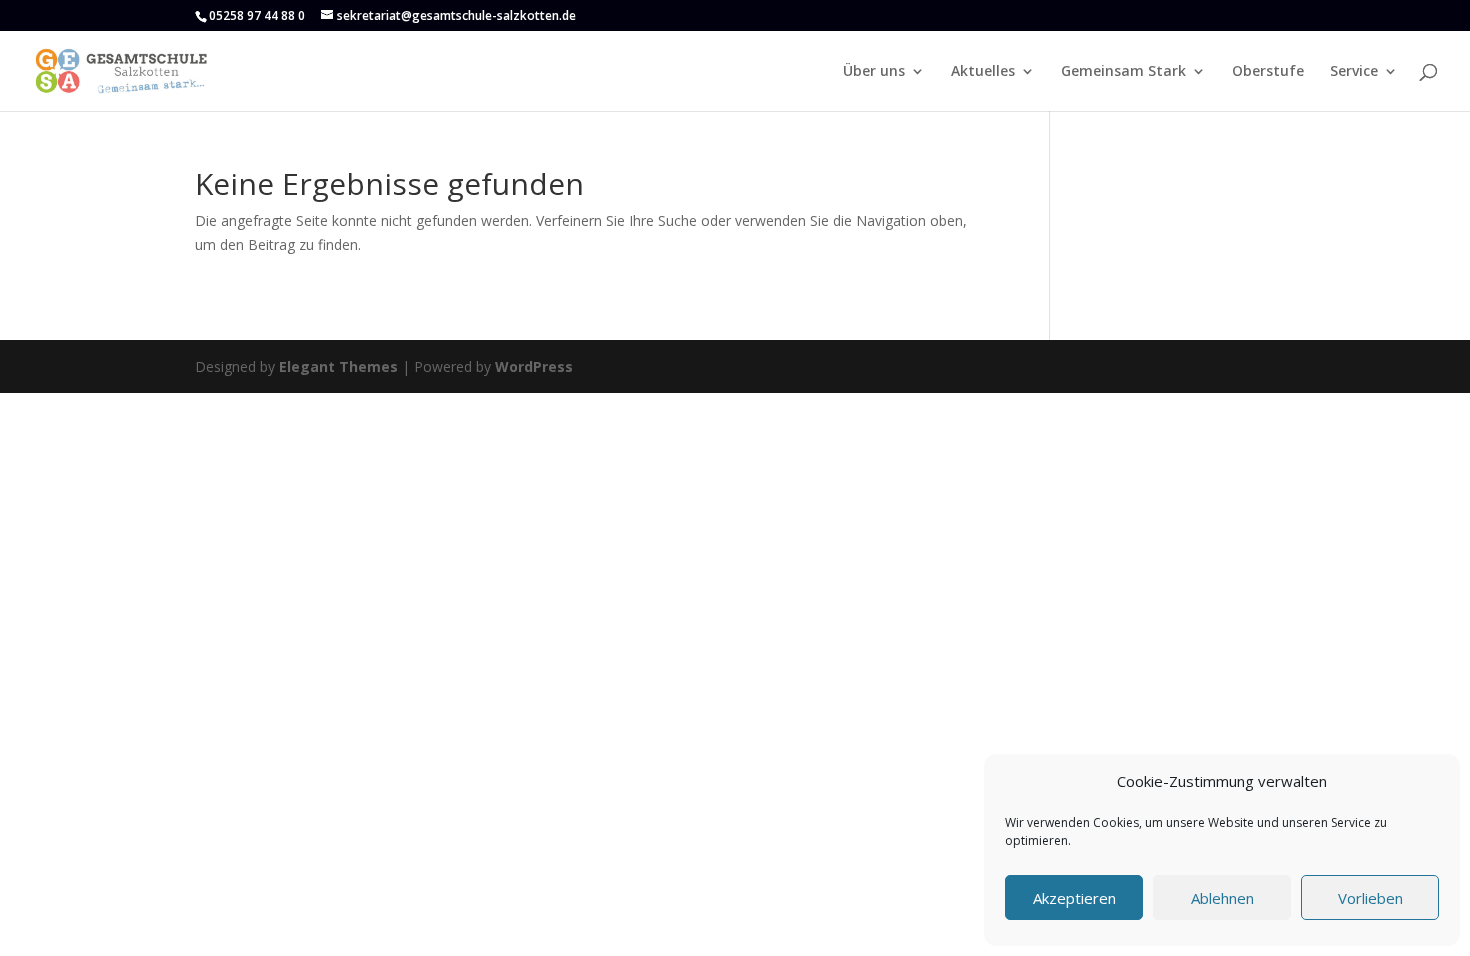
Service (1354, 72)
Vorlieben (1370, 898)
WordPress (534, 366)
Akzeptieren (1074, 898)
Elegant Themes (338, 366)
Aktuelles (983, 72)
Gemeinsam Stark (1123, 72)
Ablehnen (1222, 898)
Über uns (874, 72)
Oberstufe (1268, 72)
